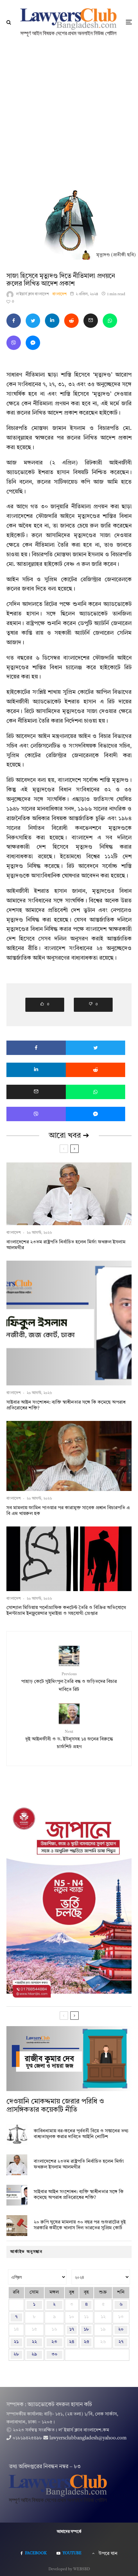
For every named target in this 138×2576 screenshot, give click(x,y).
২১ (16, 2342)
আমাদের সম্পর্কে (69, 2532)
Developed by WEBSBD (69, 2569)
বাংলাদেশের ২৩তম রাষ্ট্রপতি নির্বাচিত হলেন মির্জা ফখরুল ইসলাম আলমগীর (66, 1245)
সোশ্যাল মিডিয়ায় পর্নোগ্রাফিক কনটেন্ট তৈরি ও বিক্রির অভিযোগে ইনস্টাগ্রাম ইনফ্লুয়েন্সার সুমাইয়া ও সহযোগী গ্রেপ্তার (66, 1611)
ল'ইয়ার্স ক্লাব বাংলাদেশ (33, 294)
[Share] (14, 321)
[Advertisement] (69, 116)
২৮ (16, 2354)
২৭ (121, 2342)
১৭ (72, 2330)
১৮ (86, 2330)
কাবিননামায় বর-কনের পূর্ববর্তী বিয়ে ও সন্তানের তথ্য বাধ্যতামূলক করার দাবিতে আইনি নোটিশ (81, 2134)
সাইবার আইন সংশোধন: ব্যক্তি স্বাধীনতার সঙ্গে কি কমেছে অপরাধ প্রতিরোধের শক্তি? (66, 1405)
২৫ (86, 2342)
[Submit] (71, 321)
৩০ (54, 2354)
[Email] (91, 321)
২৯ (34, 2354)
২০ (121, 2330)
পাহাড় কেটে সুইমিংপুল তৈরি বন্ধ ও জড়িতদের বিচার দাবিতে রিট (69, 1682)
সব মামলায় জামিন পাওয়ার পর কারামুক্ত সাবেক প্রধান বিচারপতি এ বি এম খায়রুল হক (68, 1511)
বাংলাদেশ (60, 294)
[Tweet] (33, 321)
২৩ (54, 2342)
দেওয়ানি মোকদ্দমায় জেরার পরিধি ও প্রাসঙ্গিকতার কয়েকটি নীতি (55, 2106)
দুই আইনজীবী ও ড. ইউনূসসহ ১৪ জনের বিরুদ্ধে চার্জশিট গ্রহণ (69, 1740)
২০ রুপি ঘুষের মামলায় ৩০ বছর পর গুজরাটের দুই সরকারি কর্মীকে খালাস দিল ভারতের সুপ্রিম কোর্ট (80, 2225)
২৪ (72, 2342)
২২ (34, 2342)
